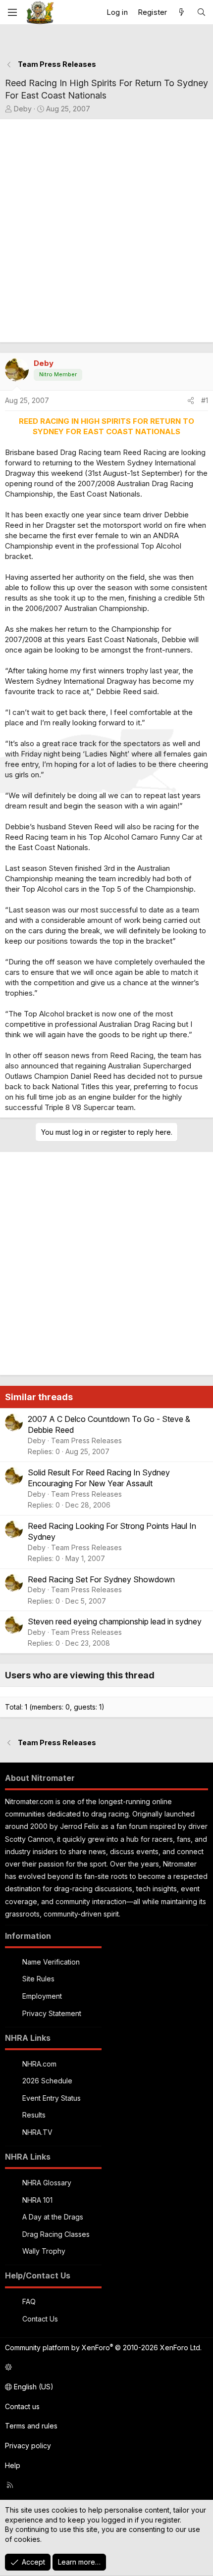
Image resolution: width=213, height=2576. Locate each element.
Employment (42, 1996)
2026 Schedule (47, 2081)
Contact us (22, 2406)
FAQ (29, 2301)
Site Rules (38, 1979)
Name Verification (51, 1962)
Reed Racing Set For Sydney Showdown (101, 1579)
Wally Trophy (44, 2251)
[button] (105, 2368)
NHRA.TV (37, 2132)
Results (34, 2115)
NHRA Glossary (47, 2183)
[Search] (201, 12)
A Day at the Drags (53, 2217)
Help (13, 2465)
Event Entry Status (52, 2098)
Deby (23, 109)
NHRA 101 (37, 2200)
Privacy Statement (52, 2013)
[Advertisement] (106, 231)
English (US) (33, 2387)
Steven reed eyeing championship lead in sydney (115, 1621)
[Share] (191, 401)
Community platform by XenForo (103, 2348)
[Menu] (12, 12)
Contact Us (40, 2319)
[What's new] (182, 12)
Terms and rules (31, 2426)
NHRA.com (39, 2064)
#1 (205, 400)
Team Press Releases (86, 1440)
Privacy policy (28, 2446)
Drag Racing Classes (56, 2234)
